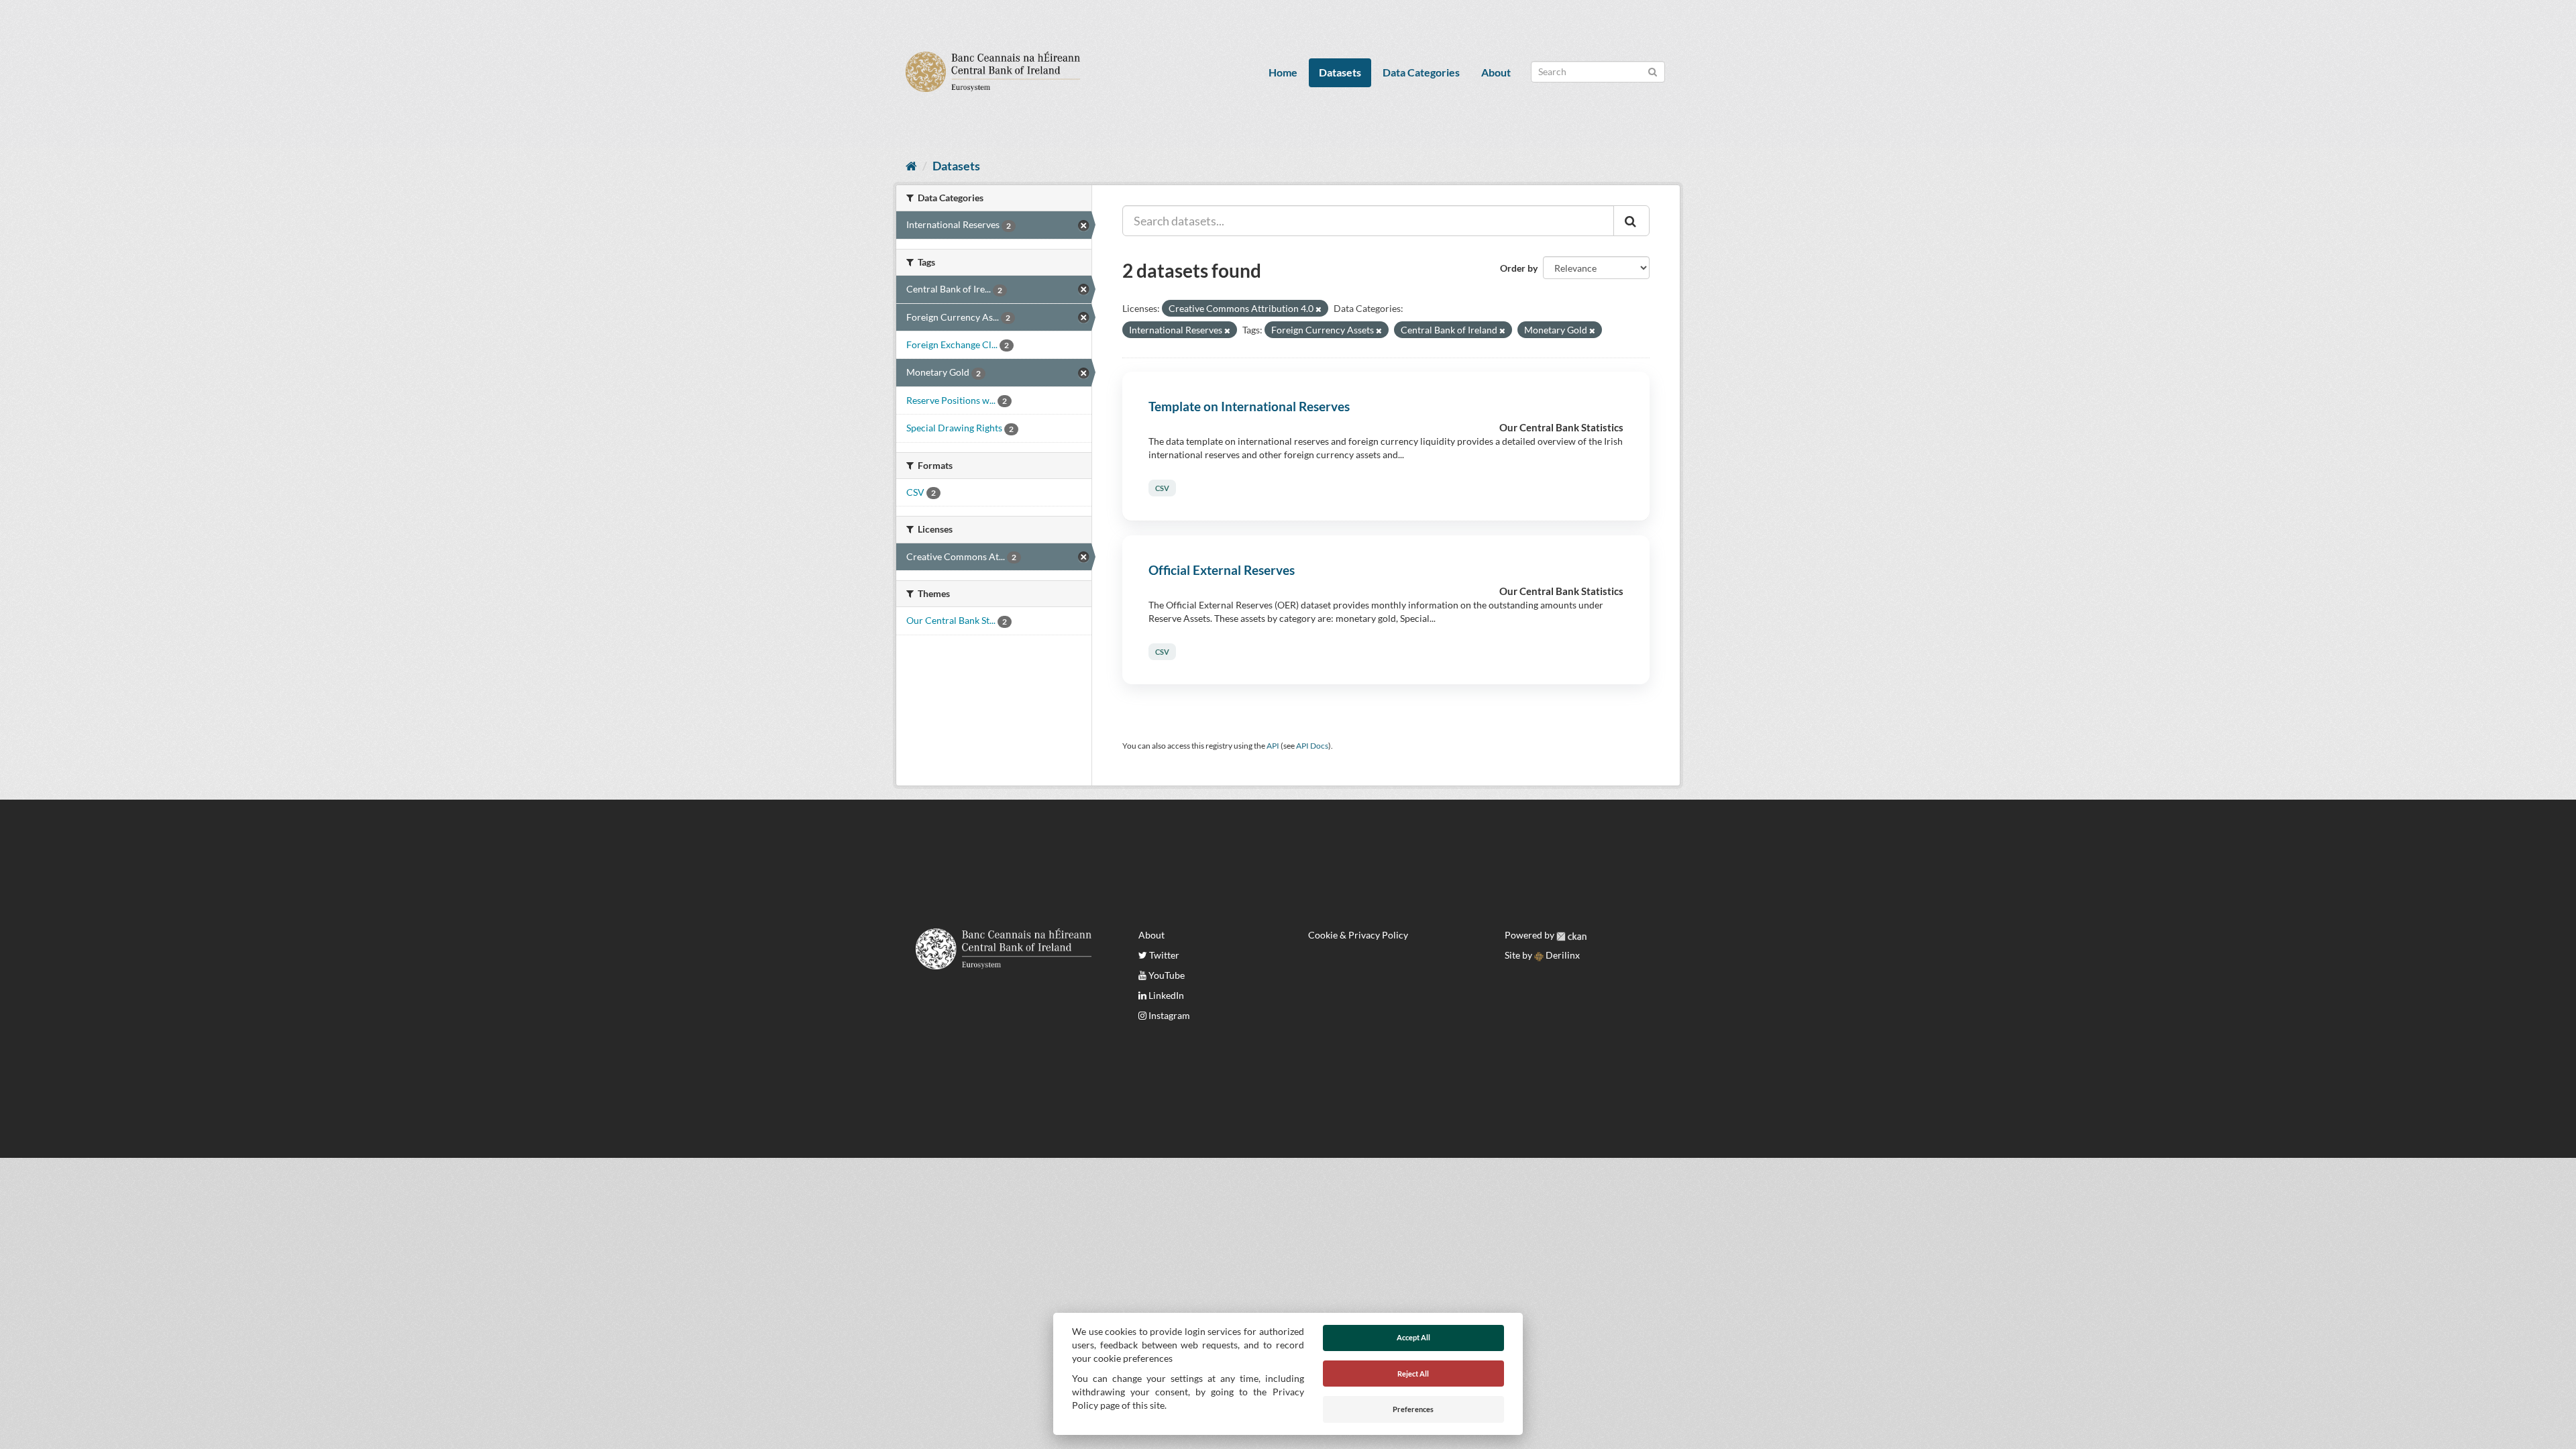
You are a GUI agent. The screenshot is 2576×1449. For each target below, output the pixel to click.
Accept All (1413, 1337)
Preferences (1413, 1409)
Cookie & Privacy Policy (1358, 935)
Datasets (1340, 72)
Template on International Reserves (1249, 406)
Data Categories (1421, 72)
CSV (1162, 488)
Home (1283, 72)
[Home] (911, 166)
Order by (1519, 268)
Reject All (1413, 1374)
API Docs (1312, 746)
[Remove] (1319, 309)
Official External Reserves (1222, 570)
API (1273, 746)
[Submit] (1653, 71)
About (1496, 72)
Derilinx (1562, 955)
